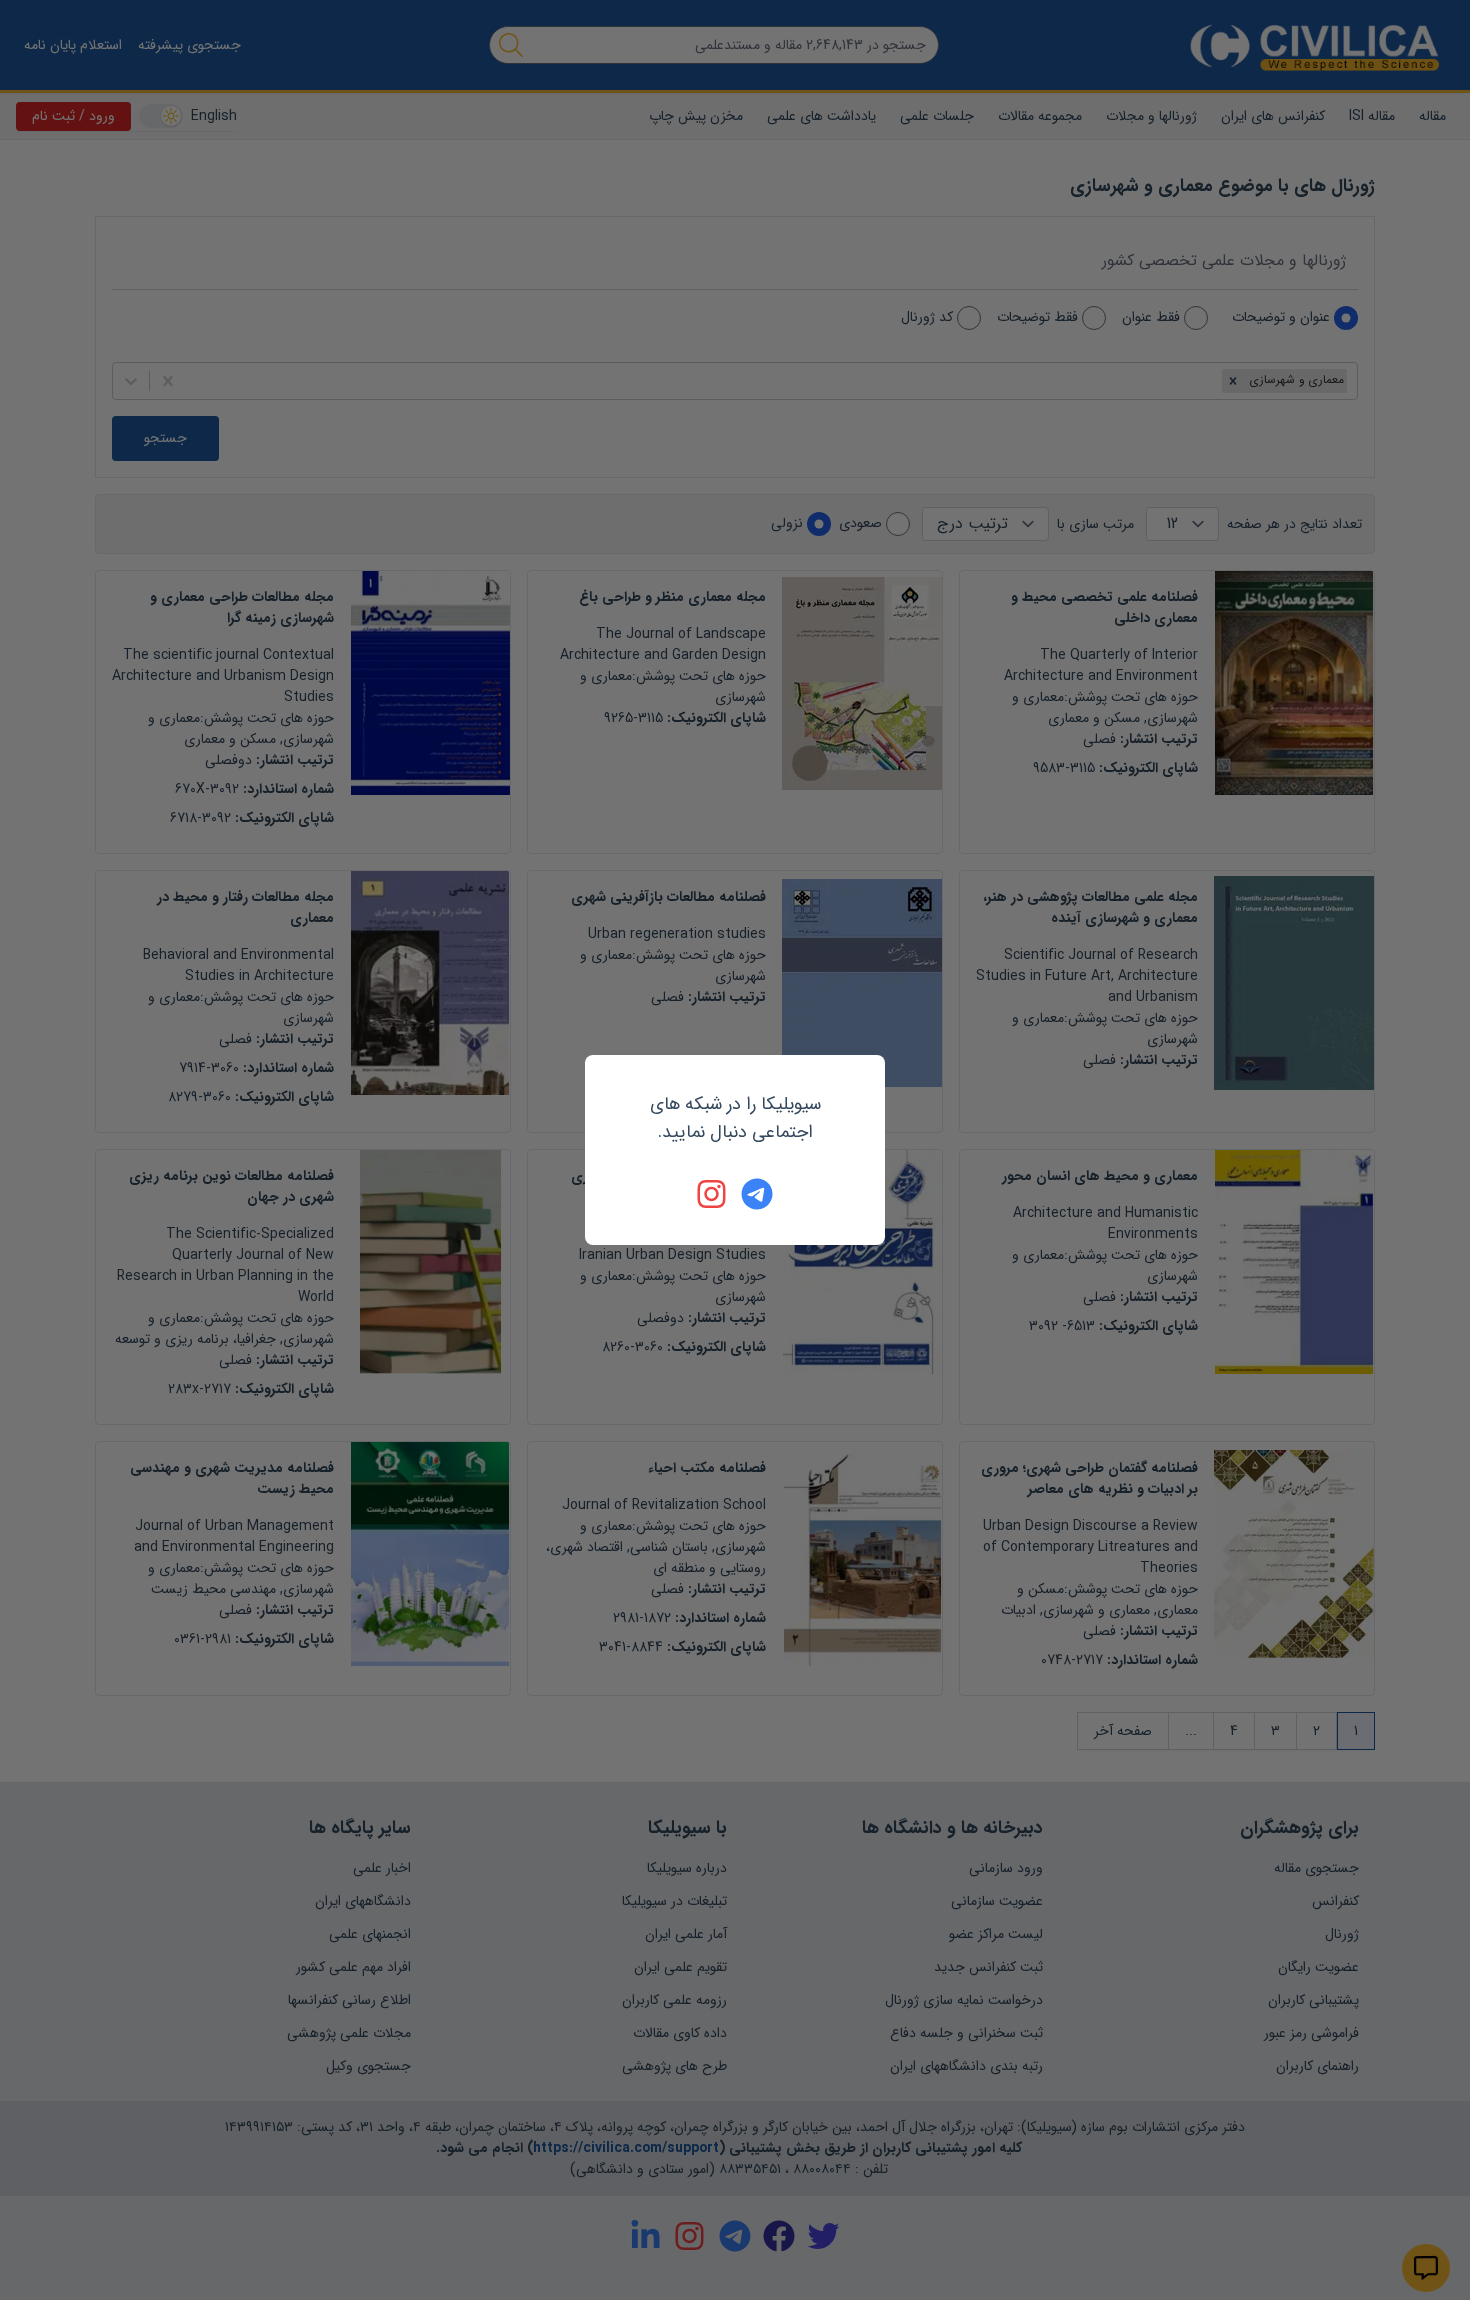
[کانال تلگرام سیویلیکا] (757, 1194)
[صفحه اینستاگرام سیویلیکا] (713, 1194)
